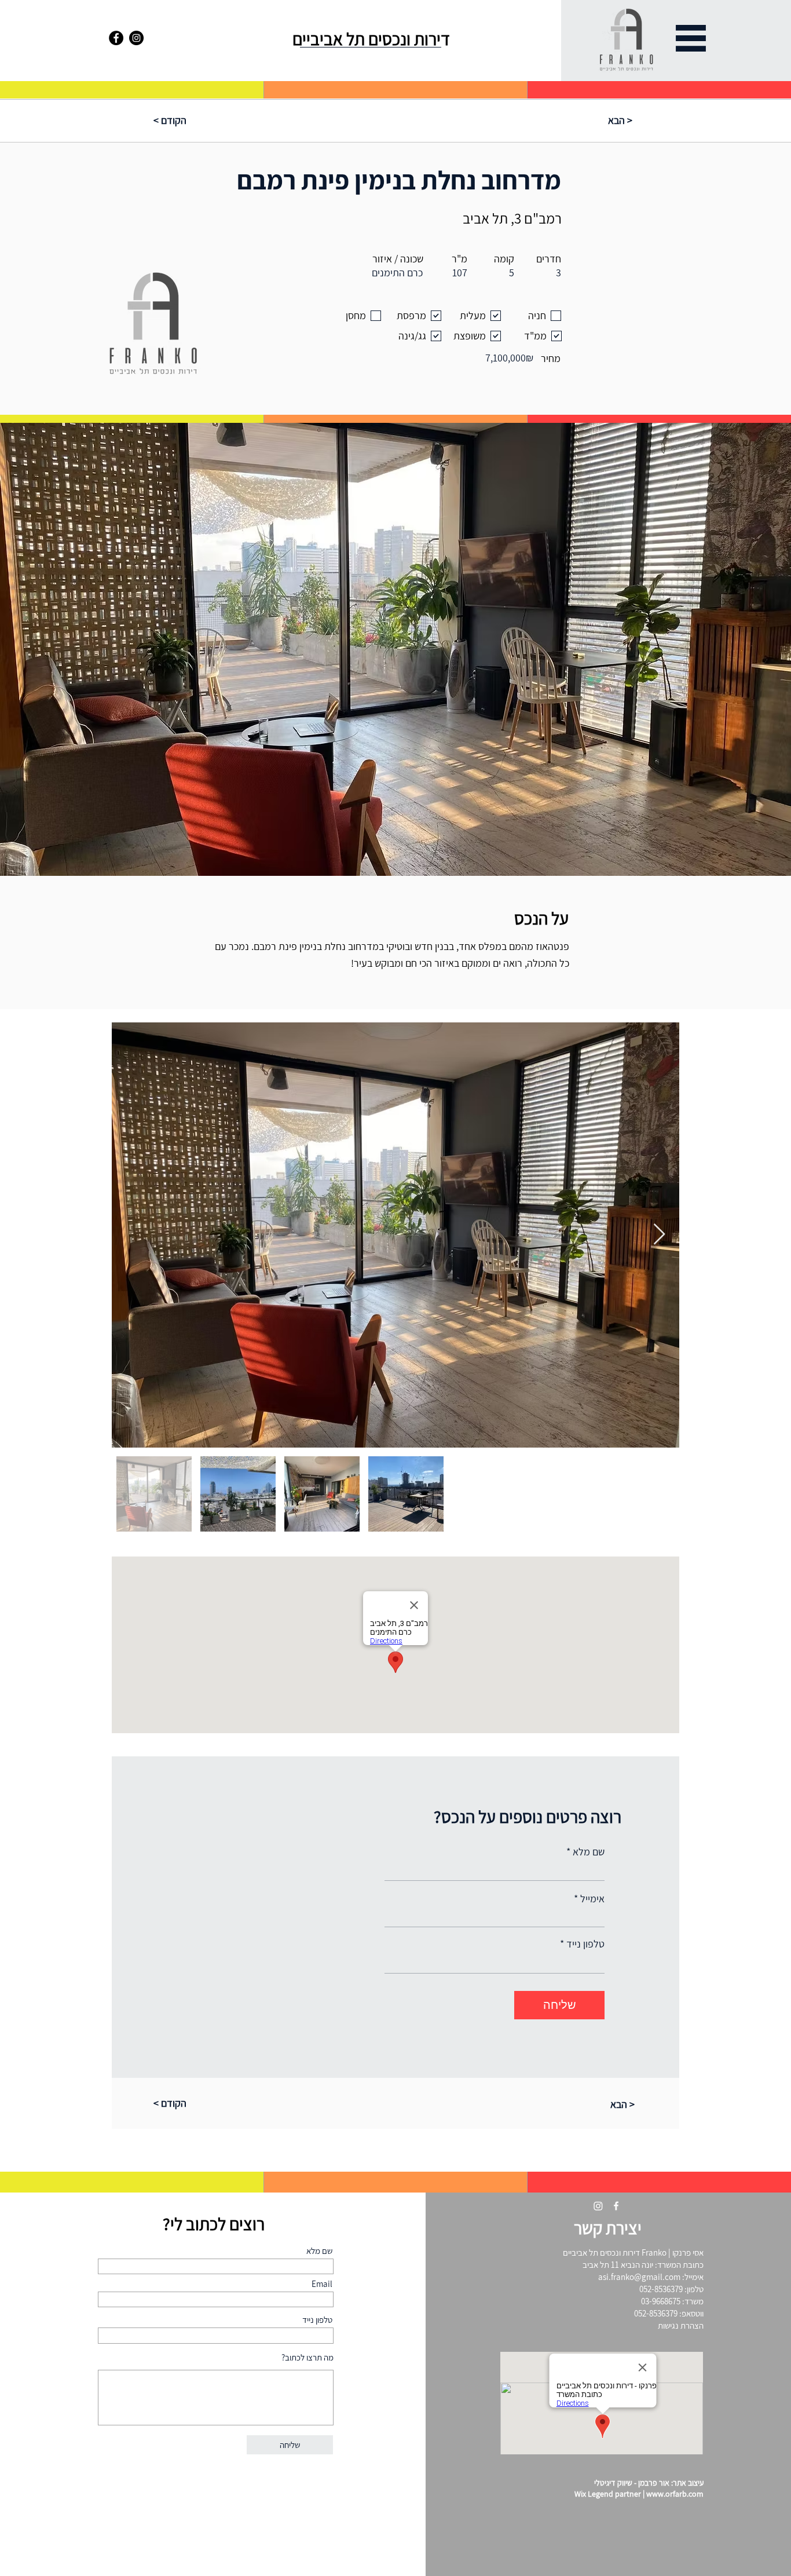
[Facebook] (116, 38)
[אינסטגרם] (598, 2206)
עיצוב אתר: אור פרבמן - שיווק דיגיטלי (649, 2483)
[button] (691, 38)
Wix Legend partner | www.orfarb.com (639, 2494)
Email (322, 2284)
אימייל (592, 1899)
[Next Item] (659, 1235)
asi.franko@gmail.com (639, 2277)
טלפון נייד (585, 1944)
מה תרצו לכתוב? (307, 2357)
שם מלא (589, 1852)
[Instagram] (136, 38)
